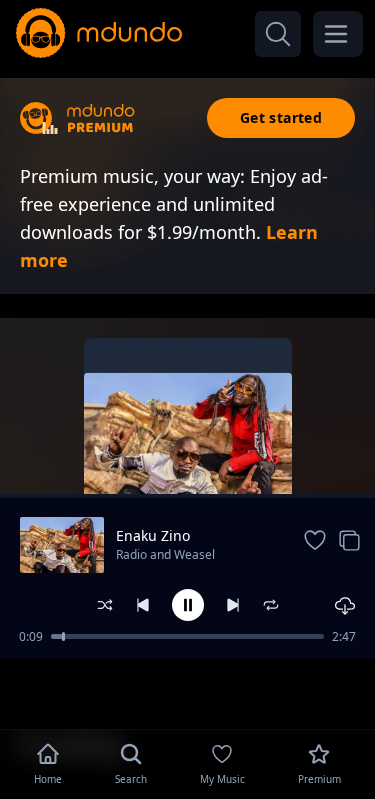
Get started (281, 117)
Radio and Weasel (165, 554)
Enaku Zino (153, 535)
